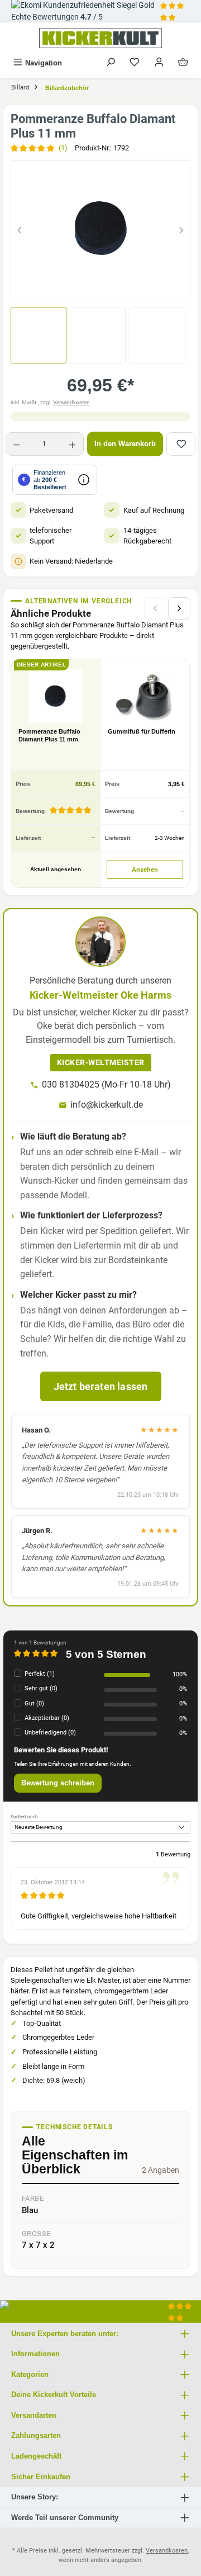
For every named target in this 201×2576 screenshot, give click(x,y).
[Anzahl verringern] (16, 444)
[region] (100, 228)
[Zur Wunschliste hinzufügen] (181, 444)
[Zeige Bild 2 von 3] (100, 282)
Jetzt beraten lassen (101, 1386)
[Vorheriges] (20, 228)
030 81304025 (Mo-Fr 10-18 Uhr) (106, 1084)
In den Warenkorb (125, 444)
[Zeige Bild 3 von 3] (121, 282)
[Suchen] (111, 63)
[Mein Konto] (159, 63)
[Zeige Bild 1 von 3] (80, 282)
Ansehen (145, 869)
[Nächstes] (181, 228)
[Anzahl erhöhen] (72, 444)
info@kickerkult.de (107, 1105)
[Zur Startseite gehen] (100, 38)
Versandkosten (71, 402)
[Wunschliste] (135, 63)
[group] (100, 228)
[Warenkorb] (183, 63)
